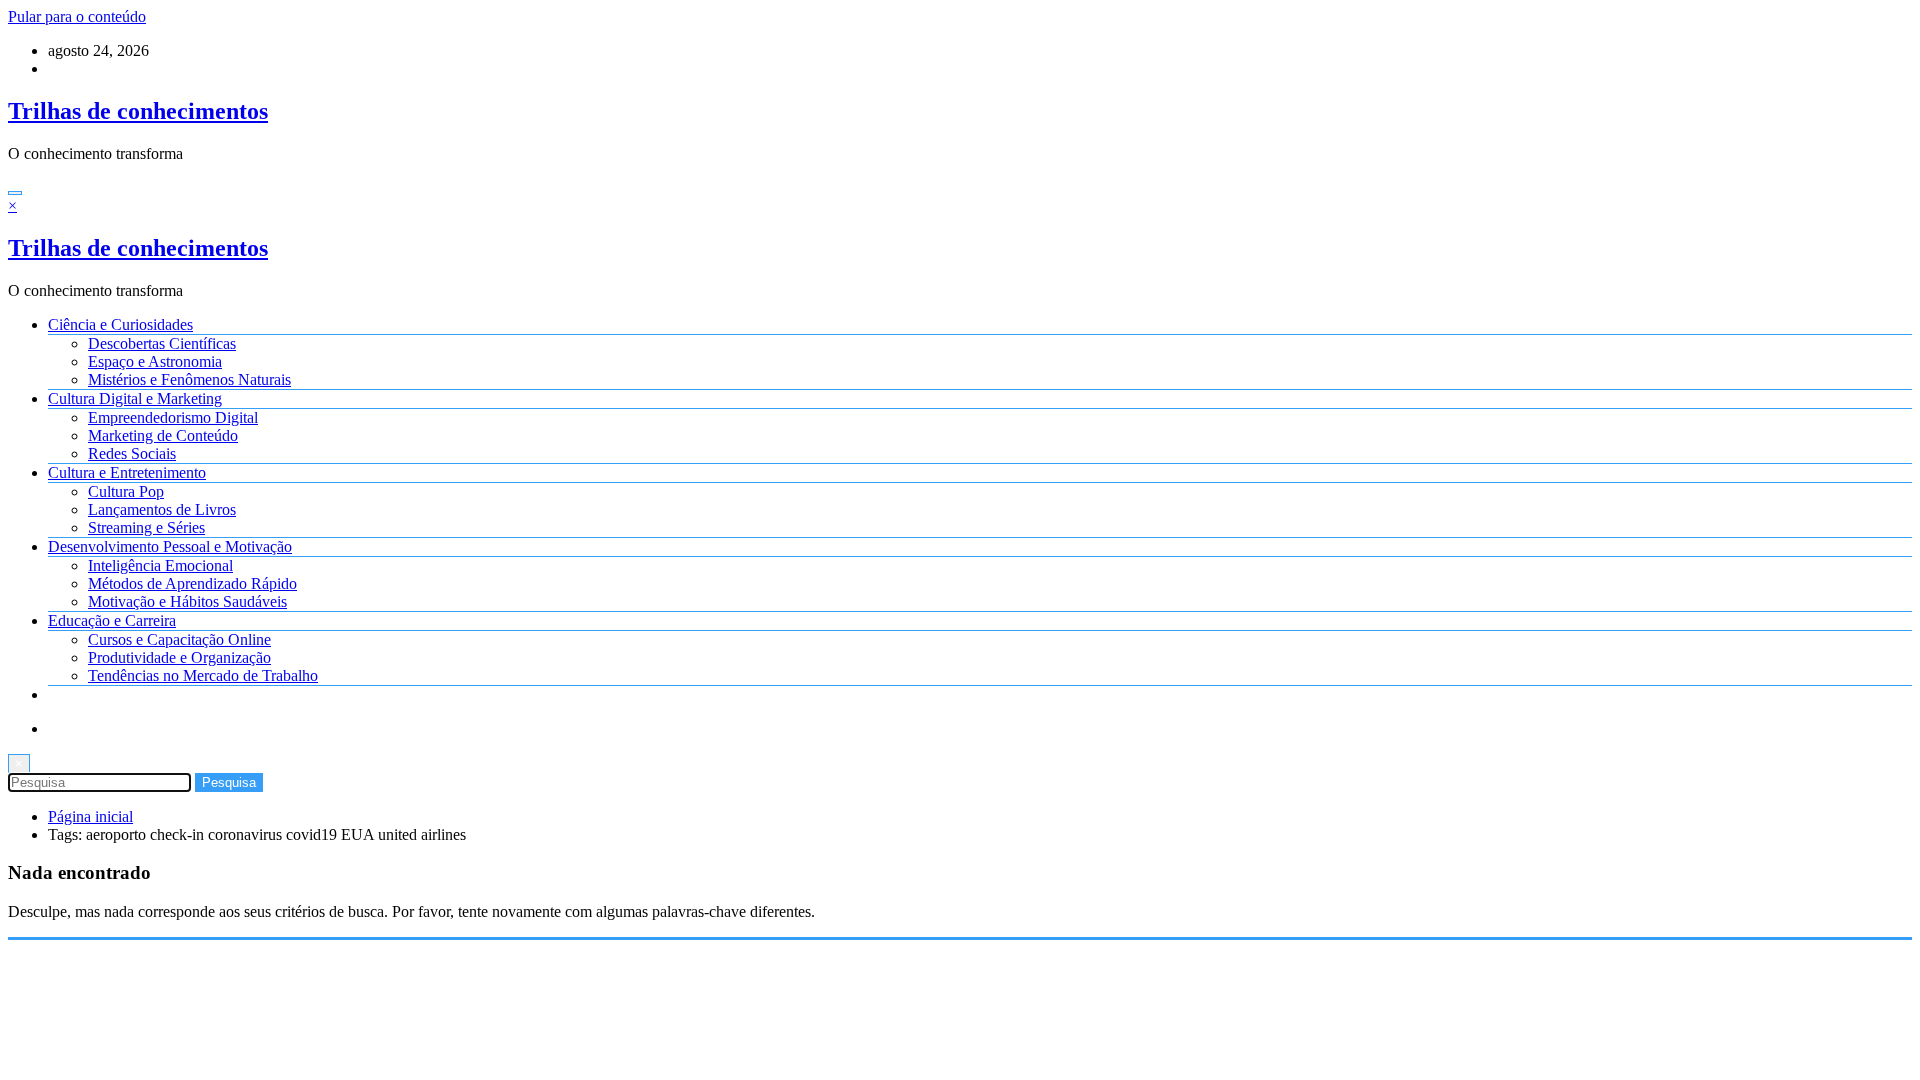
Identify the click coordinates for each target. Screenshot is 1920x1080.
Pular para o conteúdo (77, 16)
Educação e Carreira (112, 620)
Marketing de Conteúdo (163, 435)
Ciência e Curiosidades (120, 324)
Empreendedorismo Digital (173, 417)
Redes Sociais (132, 453)
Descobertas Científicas (162, 343)
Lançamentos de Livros (162, 509)
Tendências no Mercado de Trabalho (203, 675)
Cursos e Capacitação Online (179, 639)
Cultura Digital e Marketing (135, 398)
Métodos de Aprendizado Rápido (192, 583)
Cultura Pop (126, 491)
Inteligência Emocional (160, 565)
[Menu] (15, 193)
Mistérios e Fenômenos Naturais (189, 379)
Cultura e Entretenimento (127, 472)
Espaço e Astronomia (155, 361)
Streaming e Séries (146, 527)
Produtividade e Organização (179, 657)
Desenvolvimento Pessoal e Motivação (170, 546)
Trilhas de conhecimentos (138, 111)
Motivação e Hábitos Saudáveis (187, 601)
